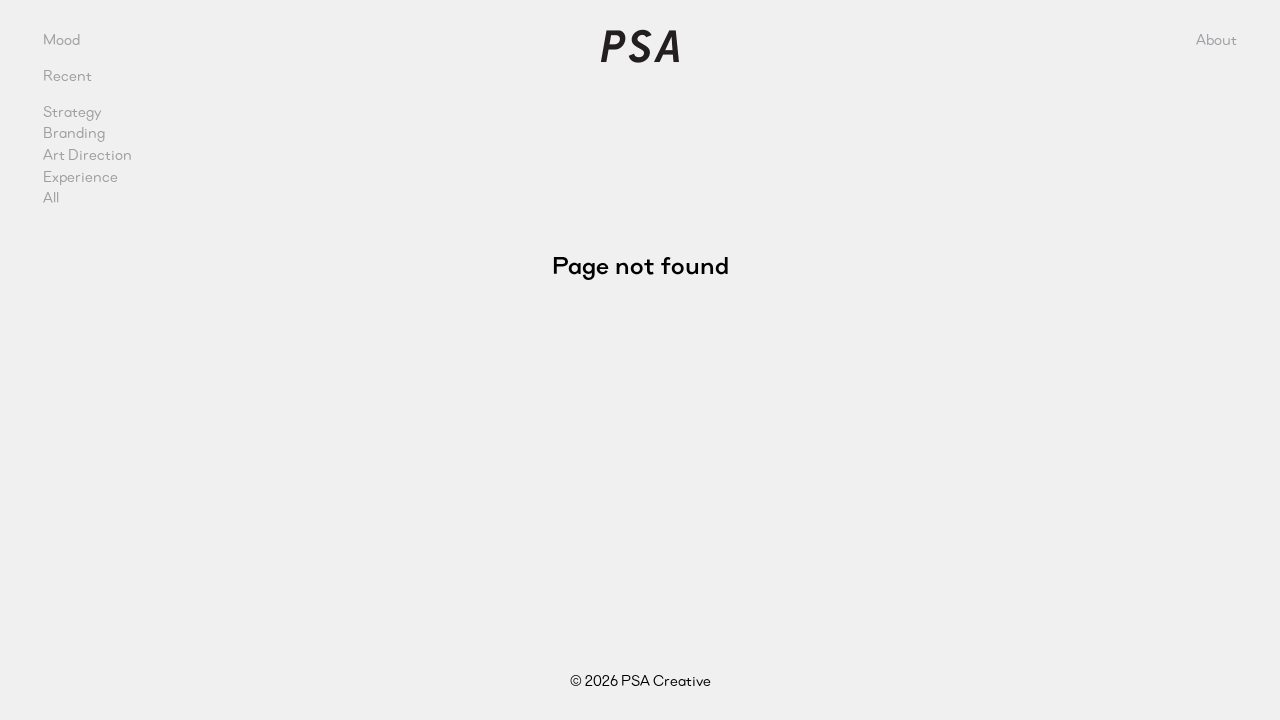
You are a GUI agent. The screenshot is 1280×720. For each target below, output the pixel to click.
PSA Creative (640, 46)
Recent (67, 75)
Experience (80, 176)
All (51, 197)
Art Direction (87, 154)
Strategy (72, 111)
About (1216, 39)
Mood (61, 39)
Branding (74, 132)
